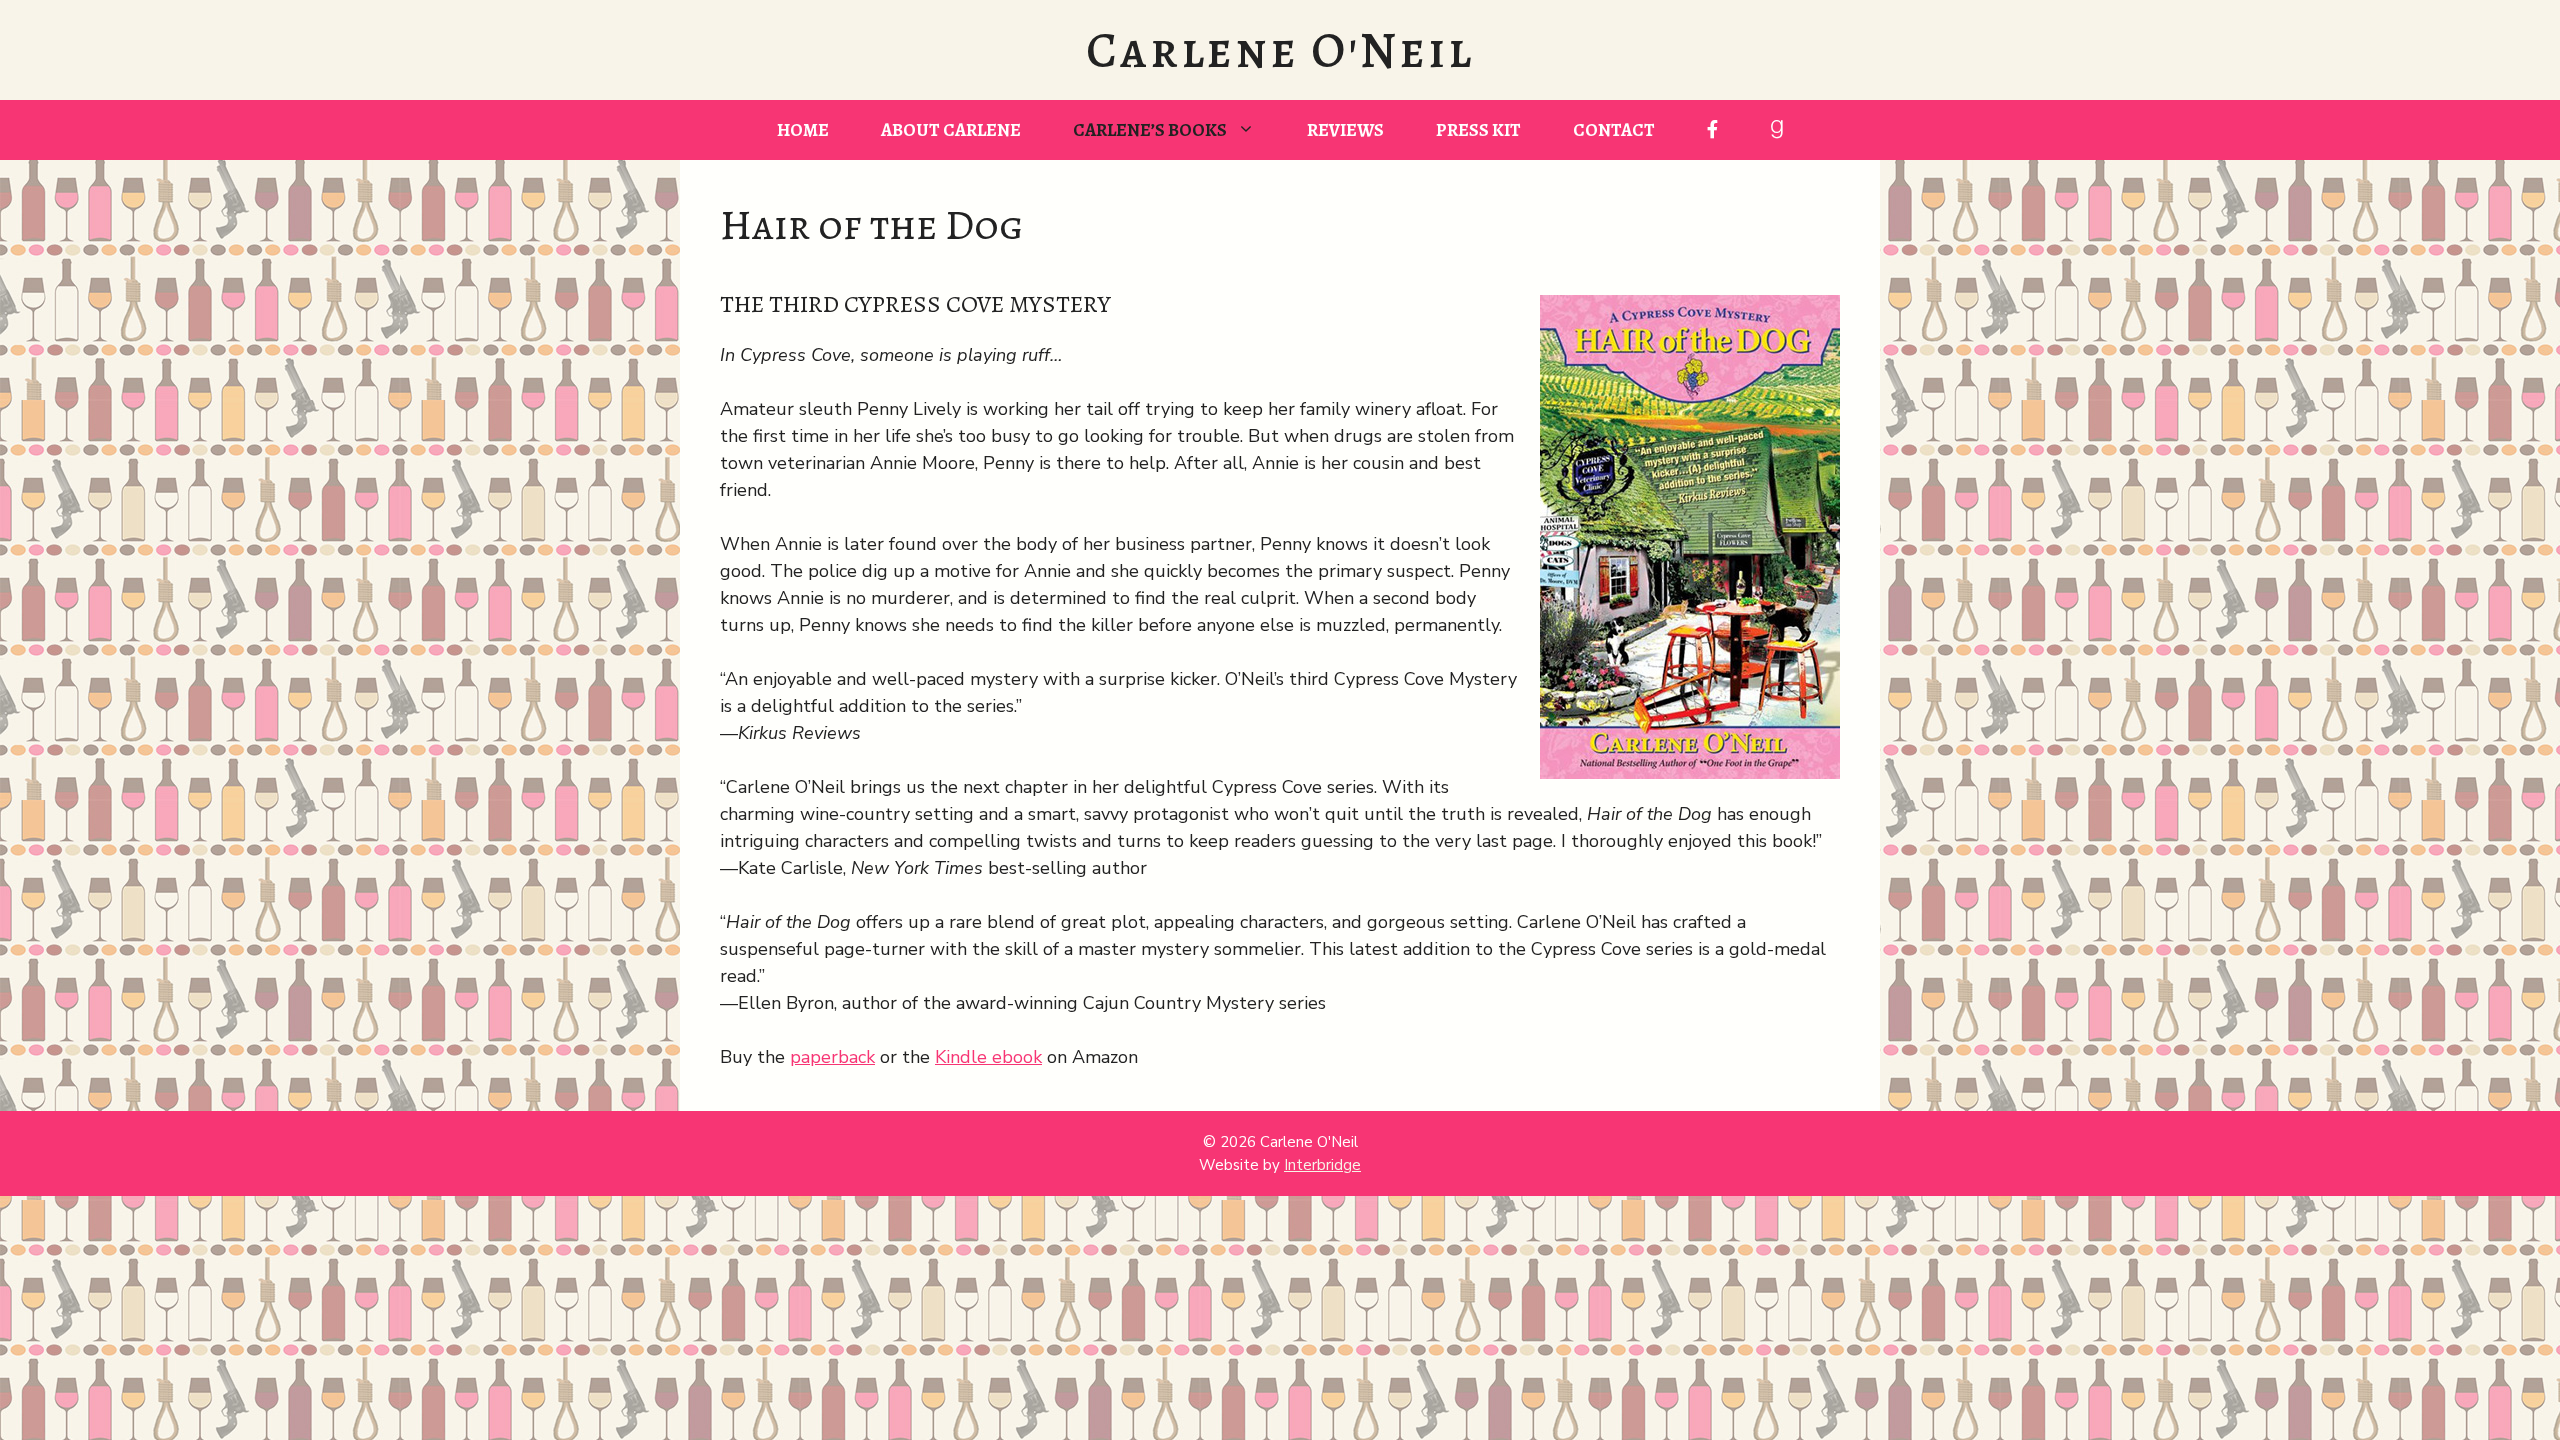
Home (803, 130)
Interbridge (1322, 1165)
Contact (1614, 130)
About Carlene (951, 130)
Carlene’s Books (1150, 130)
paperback (832, 1057)
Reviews (1345, 130)
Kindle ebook (988, 1057)
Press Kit (1478, 130)
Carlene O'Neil (1280, 50)
